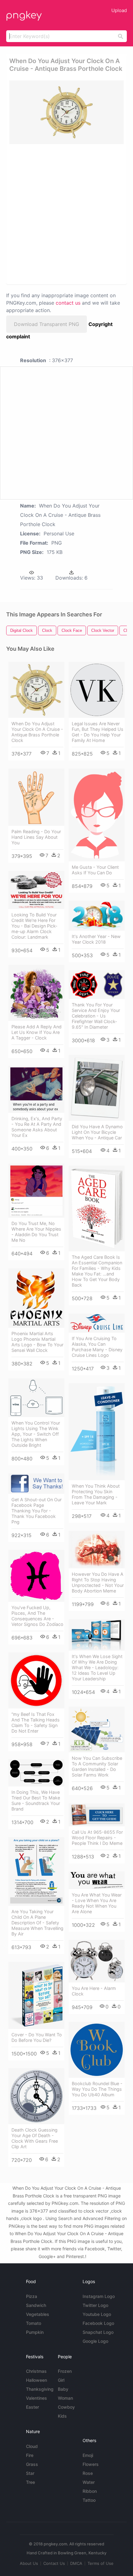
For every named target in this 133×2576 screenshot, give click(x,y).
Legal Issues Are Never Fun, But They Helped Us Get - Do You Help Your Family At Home (98, 732)
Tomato (34, 2323)
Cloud (32, 2446)
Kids (62, 2416)
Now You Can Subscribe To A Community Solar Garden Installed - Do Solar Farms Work (97, 1766)
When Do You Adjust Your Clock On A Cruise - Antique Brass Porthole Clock (37, 732)
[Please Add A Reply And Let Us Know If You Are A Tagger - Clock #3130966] (36, 993)
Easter (32, 2407)
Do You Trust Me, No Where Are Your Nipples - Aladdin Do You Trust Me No (36, 1232)
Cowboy (66, 2407)
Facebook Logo (98, 2323)
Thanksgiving (40, 2389)
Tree (30, 2482)
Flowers (91, 2464)
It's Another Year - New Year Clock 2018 (96, 939)
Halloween (36, 2380)
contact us (68, 303)
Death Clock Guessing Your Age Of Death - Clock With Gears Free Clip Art (35, 2138)
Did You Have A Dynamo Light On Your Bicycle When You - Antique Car (97, 1132)
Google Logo (95, 2341)
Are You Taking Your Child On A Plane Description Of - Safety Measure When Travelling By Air (37, 1923)
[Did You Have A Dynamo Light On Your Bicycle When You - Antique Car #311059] (97, 1088)
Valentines (36, 2398)
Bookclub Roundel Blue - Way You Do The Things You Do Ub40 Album (97, 2089)
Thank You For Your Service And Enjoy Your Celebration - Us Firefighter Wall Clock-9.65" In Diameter (96, 1016)
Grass (32, 2464)
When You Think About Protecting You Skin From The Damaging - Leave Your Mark (96, 1494)
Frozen (65, 2371)
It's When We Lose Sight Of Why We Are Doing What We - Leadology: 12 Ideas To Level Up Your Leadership (97, 1667)
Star (30, 2473)
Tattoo (89, 2500)
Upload (119, 10)
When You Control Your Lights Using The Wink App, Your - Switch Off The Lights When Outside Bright (36, 1434)
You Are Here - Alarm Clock (94, 1991)
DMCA (76, 2563)
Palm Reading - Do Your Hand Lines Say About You (36, 837)
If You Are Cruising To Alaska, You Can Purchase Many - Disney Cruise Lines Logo (97, 1347)
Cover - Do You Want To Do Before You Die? (37, 2037)
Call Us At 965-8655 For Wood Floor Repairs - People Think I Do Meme (97, 1838)
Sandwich (36, 2305)
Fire (30, 2455)
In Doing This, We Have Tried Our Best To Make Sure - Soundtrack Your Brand (36, 1800)
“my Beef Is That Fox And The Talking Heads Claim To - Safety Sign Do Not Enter (36, 1723)
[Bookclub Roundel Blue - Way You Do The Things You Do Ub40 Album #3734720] (97, 2050)
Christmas (36, 2371)
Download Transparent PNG (47, 324)
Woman (65, 2398)
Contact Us (54, 2563)
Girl (61, 2380)
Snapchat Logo (98, 2332)
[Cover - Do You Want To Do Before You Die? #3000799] (36, 1995)
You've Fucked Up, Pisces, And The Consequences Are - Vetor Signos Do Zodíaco (37, 1616)
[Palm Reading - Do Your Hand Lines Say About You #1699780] (36, 797)
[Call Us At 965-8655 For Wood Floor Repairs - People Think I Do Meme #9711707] (97, 1815)
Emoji (88, 2455)
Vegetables (38, 2314)
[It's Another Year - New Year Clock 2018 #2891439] (97, 916)
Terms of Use (101, 2563)
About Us (29, 2563)
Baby (63, 2389)
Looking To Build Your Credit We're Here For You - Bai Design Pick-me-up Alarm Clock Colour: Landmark (34, 926)
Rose (88, 2473)
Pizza (32, 2296)
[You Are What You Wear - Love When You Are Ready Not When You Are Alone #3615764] (97, 1880)
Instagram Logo (99, 2296)
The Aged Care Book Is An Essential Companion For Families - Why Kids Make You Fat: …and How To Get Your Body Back (97, 1271)
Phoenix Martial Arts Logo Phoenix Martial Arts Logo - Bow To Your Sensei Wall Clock (37, 1342)
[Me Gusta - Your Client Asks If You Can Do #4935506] (97, 815)
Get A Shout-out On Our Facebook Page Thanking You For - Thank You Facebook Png (36, 1511)
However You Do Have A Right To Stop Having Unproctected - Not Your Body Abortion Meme (98, 1582)
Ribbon (90, 2491)
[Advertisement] (66, 214)
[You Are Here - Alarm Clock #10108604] (97, 1961)
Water (89, 2482)
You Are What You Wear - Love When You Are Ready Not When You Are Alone (97, 1903)
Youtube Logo (97, 2314)
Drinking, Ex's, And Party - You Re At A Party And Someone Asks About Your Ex (37, 1127)
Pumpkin (35, 2332)
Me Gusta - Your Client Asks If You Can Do (95, 870)
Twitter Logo (95, 2305)
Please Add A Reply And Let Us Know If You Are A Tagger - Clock (36, 1032)
